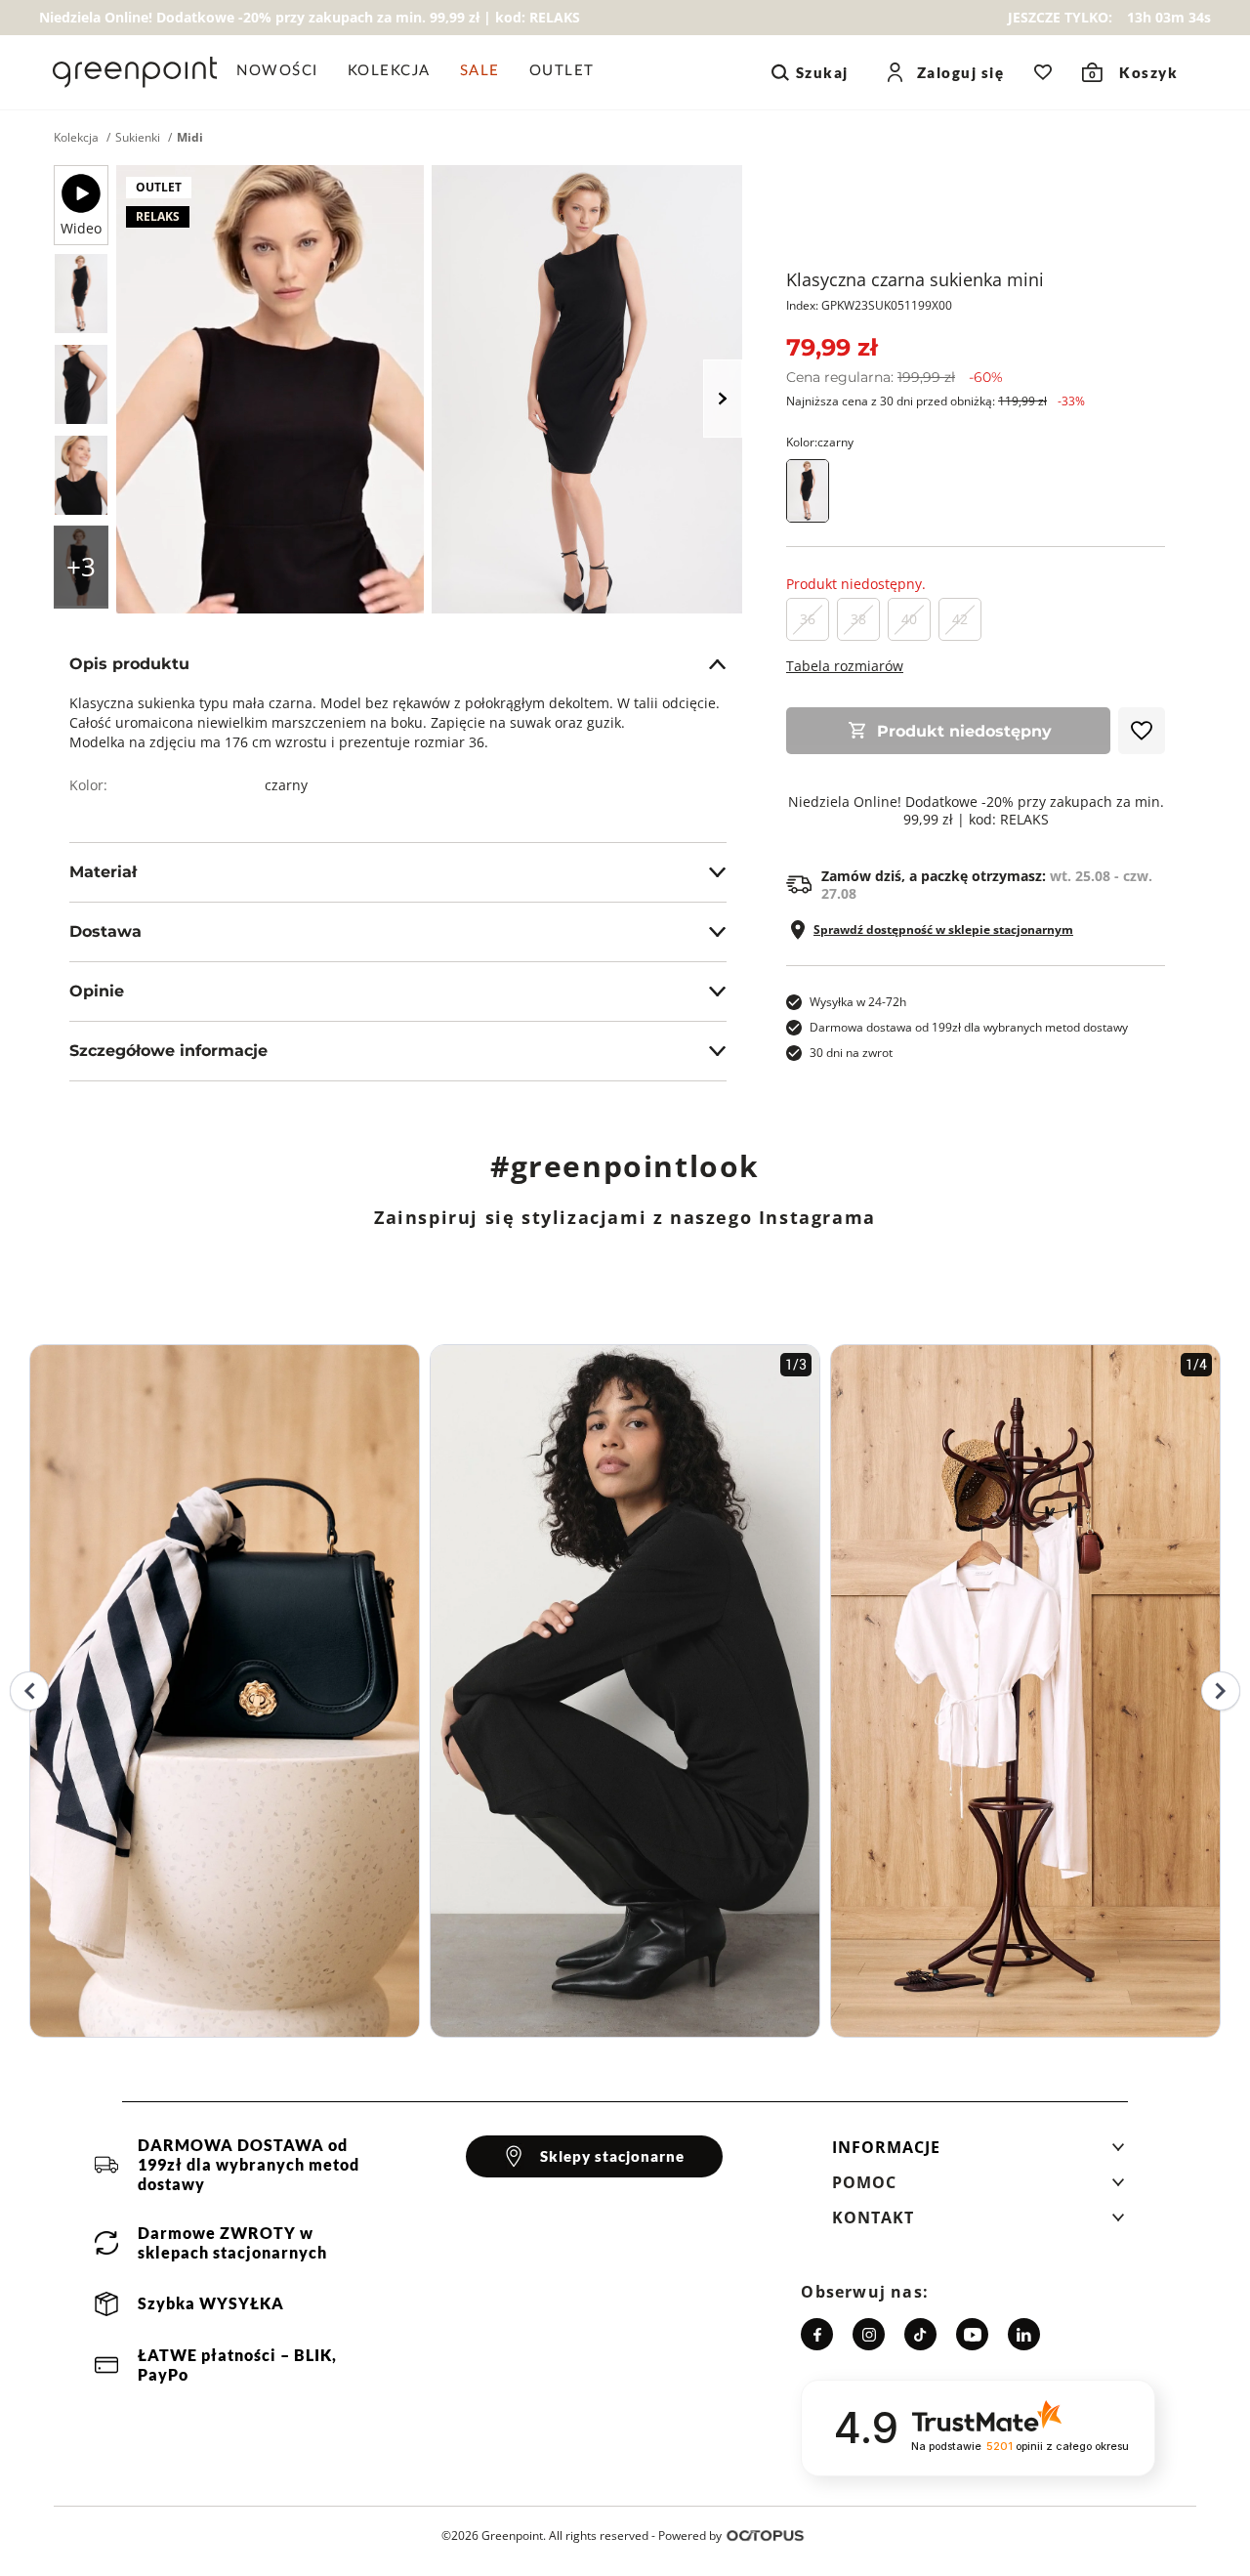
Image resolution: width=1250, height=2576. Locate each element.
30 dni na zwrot (851, 1053)
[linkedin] (1024, 2334)
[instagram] (869, 2334)
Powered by (690, 2535)
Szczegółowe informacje (168, 1051)
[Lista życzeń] (1043, 72)
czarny (286, 785)
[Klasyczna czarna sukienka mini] (81, 294)
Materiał (103, 872)
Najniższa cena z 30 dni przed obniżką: (936, 401)
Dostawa (105, 931)
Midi (190, 138)
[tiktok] (920, 2334)
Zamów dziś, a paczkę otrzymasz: (987, 885)
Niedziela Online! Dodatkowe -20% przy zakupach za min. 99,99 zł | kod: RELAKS (976, 811)
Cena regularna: (895, 377)
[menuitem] (285, 72)
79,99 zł (832, 347)
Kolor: (820, 442)
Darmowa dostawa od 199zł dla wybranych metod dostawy (969, 1027)
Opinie (97, 991)
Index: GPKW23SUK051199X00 (869, 305)
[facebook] (817, 2334)
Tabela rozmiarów (845, 666)
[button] (979, 2153)
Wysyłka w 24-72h (858, 1002)
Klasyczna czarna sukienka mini (915, 279)
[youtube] (972, 2334)
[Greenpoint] (135, 72)
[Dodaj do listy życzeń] (1142, 731)
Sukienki (138, 138)
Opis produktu (129, 664)
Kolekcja (76, 138)
